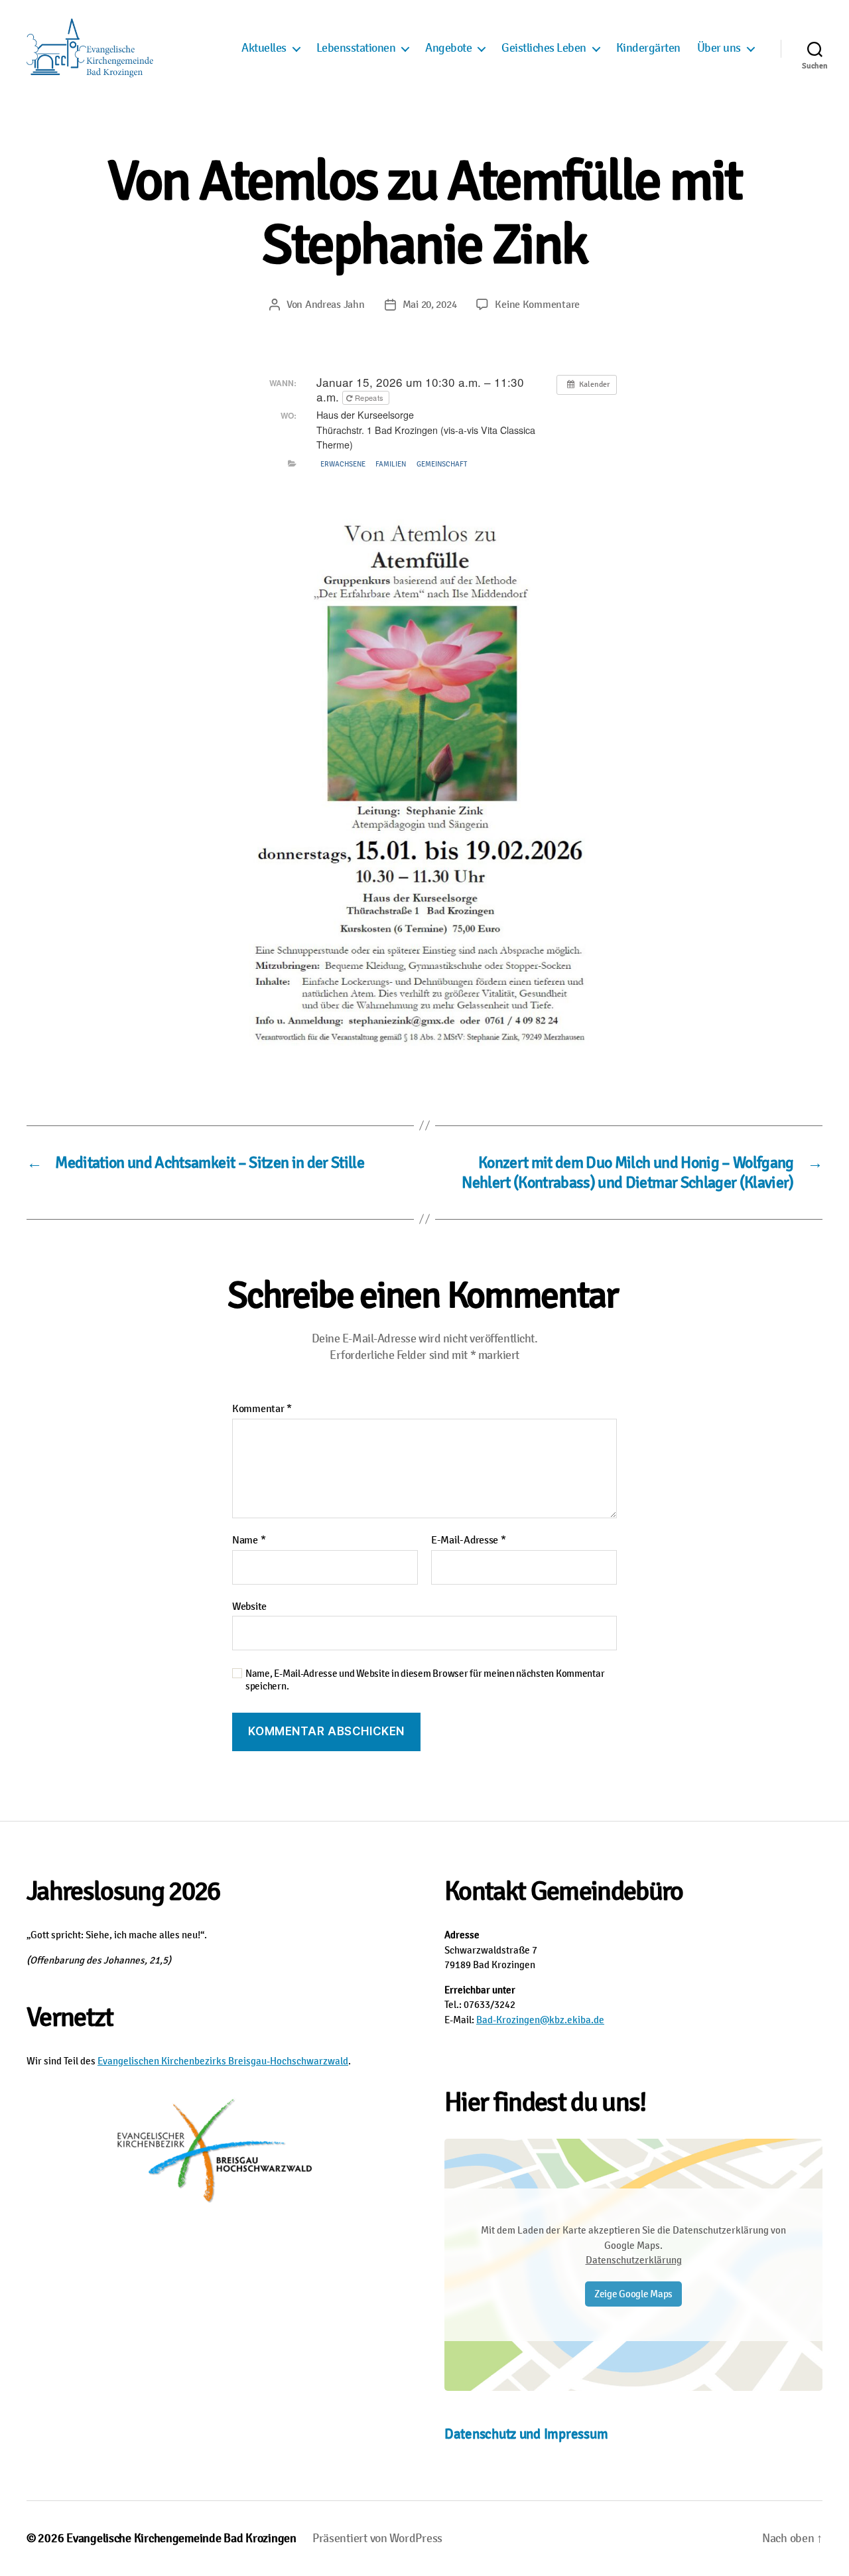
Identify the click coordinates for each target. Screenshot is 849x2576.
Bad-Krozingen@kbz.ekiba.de (540, 2020)
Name (249, 1541)
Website (249, 1606)
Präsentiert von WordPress (377, 2538)
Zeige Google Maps (633, 2294)
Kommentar (262, 1409)
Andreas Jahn (335, 305)
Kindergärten (648, 48)
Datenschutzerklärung (634, 2260)
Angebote (448, 48)
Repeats (369, 397)
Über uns (719, 48)
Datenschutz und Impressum (526, 2434)
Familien (391, 464)
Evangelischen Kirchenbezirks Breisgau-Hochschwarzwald (223, 2061)
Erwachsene (343, 464)
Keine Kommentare (537, 305)
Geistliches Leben (544, 48)
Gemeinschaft (442, 464)
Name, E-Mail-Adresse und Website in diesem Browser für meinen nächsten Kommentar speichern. (425, 1680)
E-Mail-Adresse (469, 1541)
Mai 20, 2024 (430, 305)
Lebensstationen (356, 48)
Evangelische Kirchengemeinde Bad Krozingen (181, 2538)
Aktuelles (264, 48)
